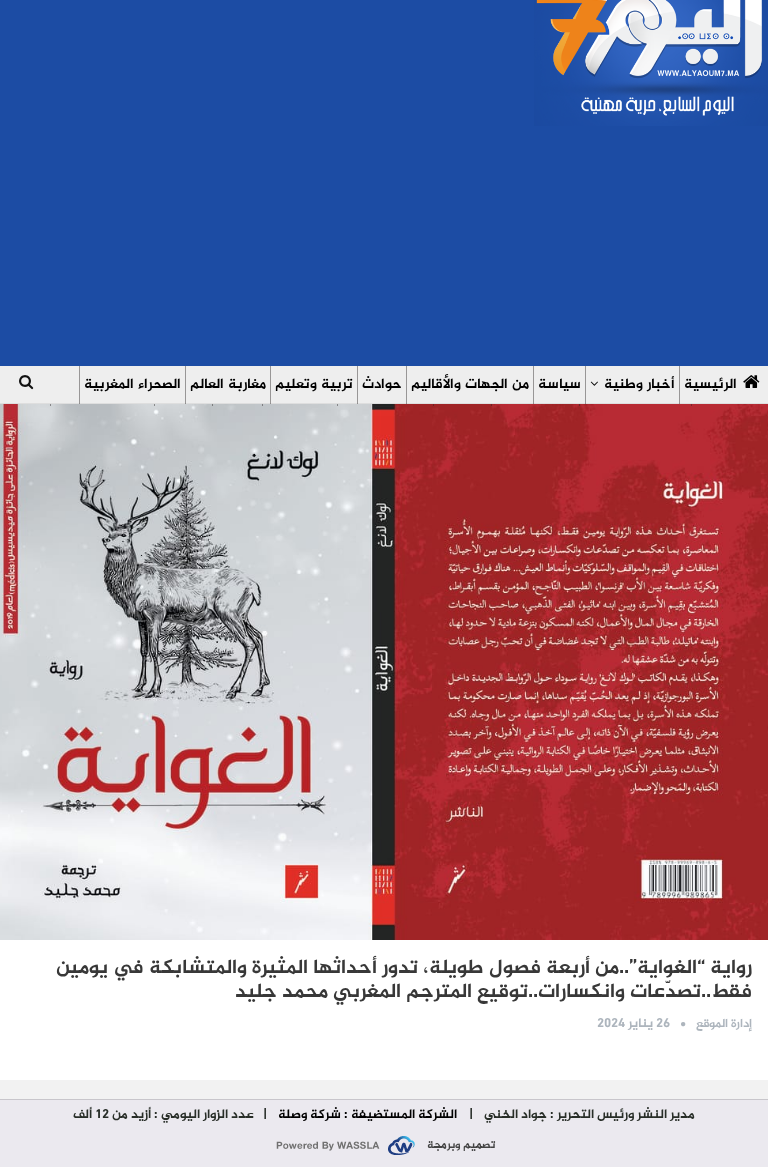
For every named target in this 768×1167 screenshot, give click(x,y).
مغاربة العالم (228, 384)
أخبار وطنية (639, 384)
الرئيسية (710, 384)
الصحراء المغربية (132, 384)
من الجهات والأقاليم (470, 384)
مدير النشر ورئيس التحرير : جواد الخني (588, 1115)
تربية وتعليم (314, 384)
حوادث (382, 384)
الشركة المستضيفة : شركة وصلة (367, 1115)
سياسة (559, 384)
